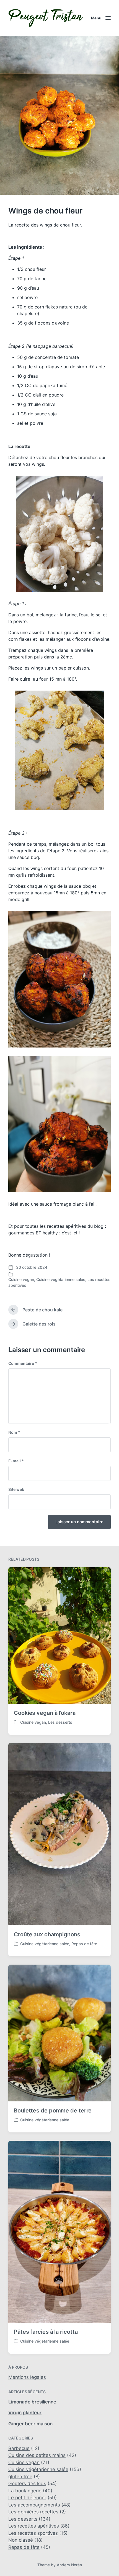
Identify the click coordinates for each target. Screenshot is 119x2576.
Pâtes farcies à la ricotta (46, 2332)
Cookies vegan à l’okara (45, 1713)
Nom (14, 1432)
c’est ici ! (70, 1233)
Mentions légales (27, 2377)
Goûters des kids (27, 2484)
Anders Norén (69, 2565)
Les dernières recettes (33, 2512)
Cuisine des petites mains (37, 2455)
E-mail (16, 1461)
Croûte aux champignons (47, 1934)
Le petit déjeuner (27, 2498)
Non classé (21, 2540)
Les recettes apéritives (34, 2526)
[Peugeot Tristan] (46, 18)
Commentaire (23, 1363)
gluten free (20, 2477)
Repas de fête (84, 1944)
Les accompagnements (34, 2505)
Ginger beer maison (30, 2424)
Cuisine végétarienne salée (61, 1279)
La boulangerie (25, 2491)
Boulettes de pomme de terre (53, 2111)
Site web (16, 1489)
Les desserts (60, 1722)
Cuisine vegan (21, 1279)
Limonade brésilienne (32, 2402)
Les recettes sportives (33, 2533)
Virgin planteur (25, 2413)
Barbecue (19, 2448)
